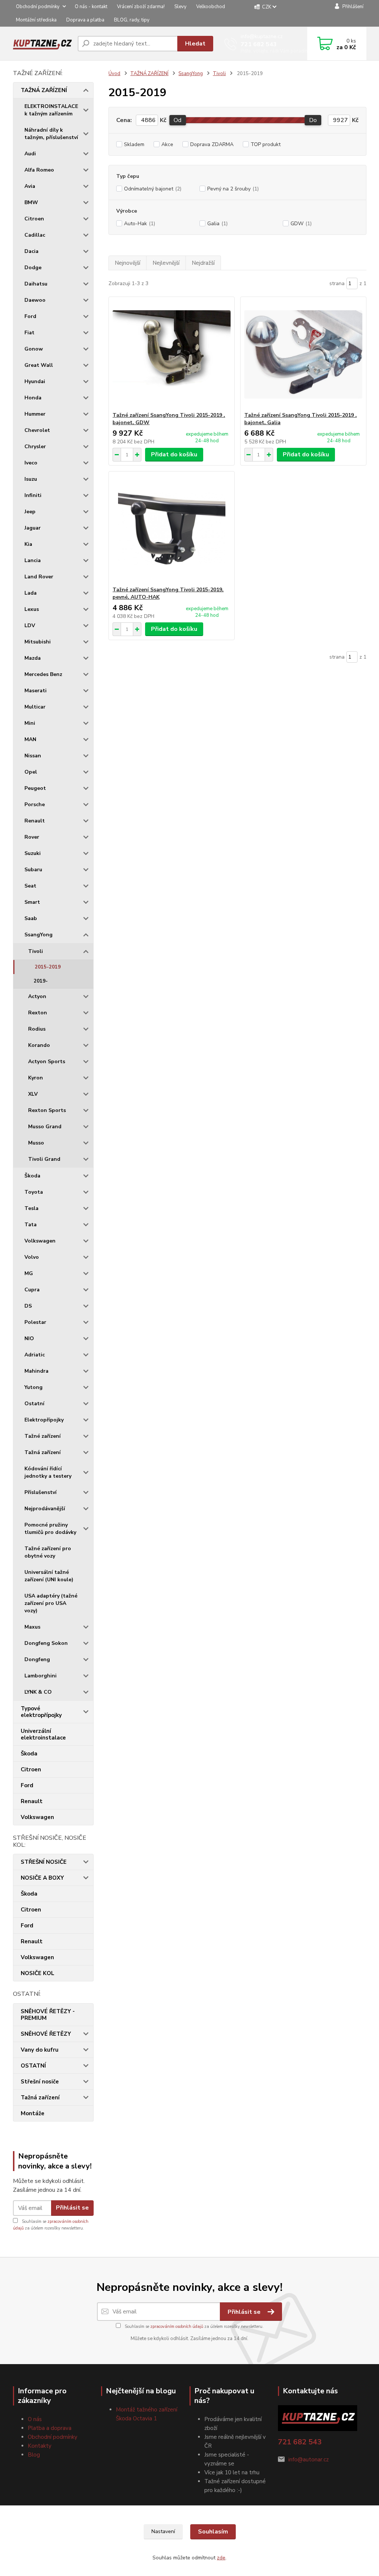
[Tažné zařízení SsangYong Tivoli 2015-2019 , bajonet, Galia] (303, 354)
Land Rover (39, 577)
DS (28, 1306)
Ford (30, 316)
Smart (32, 902)
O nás (35, 2419)
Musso (36, 1143)
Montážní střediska (36, 20)
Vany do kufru (40, 2050)
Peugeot (35, 788)
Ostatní (34, 1404)
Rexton (38, 1013)
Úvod (114, 74)
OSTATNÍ (33, 2066)
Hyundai (35, 381)
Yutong (33, 1387)
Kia (28, 544)
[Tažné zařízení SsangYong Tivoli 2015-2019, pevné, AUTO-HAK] (172, 529)
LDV (30, 626)
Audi (30, 154)
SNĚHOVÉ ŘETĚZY (46, 2034)
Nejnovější (128, 263)
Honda (33, 398)
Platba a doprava (50, 2428)
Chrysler (35, 447)
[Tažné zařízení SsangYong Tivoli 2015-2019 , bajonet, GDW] (172, 354)
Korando (39, 1045)
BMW (31, 202)
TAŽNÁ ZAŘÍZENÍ (44, 90)
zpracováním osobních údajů (177, 2327)
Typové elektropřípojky (41, 1712)
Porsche (35, 804)
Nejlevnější (166, 263)
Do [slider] (313, 120)
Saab (31, 918)
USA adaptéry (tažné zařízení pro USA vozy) (51, 1603)
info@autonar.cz (308, 2460)
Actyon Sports (47, 1061)
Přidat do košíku (174, 454)
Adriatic (35, 1355)
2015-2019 (48, 967)
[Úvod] (42, 43)
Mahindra (36, 1371)
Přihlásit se (72, 2208)
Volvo (32, 1257)
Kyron (36, 1078)
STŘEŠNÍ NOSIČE (44, 1862)
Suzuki (33, 853)
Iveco (31, 463)
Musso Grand (45, 1127)
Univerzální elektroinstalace (43, 1734)
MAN (30, 739)
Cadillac (35, 235)
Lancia (33, 560)
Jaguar (33, 528)
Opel (31, 772)
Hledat (195, 44)
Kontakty (40, 2446)
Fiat (29, 333)
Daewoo (35, 300)
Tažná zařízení (43, 1452)
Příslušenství (41, 1492)
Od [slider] (177, 120)
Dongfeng (37, 1659)
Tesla (31, 1208)
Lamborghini (41, 1676)
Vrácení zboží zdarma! (141, 7)
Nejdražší (203, 263)
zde (221, 2558)
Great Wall (39, 365)
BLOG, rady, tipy (132, 20)
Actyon (37, 996)
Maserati (36, 691)
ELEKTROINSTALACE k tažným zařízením (51, 110)
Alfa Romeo (39, 170)
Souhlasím (213, 2532)
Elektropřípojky (44, 1420)
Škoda (32, 1176)
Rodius (37, 1029)
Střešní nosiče (40, 2082)
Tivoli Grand (44, 1159)
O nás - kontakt (91, 7)
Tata (31, 1225)
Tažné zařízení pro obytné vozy (48, 1552)
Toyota (34, 1192)
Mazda (33, 658)
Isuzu (31, 479)
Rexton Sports (47, 1110)
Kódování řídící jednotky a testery (48, 1472)
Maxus (32, 1627)
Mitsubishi (38, 642)
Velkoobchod (211, 7)
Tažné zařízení (43, 1436)
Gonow (34, 349)
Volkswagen (40, 1241)
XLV (33, 1094)
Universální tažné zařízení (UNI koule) (49, 1576)
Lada (31, 593)
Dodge (33, 268)
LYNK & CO (38, 1692)
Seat (30, 886)
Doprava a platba (85, 20)
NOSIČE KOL (38, 1973)
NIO (29, 1338)
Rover (32, 837)
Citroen (34, 219)
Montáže (33, 2113)
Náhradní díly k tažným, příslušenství (51, 134)
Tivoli (36, 951)
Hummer (35, 414)
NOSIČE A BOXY (42, 1878)
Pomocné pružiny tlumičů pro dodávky (50, 1529)
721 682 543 (259, 44)
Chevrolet (37, 430)
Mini (30, 723)
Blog (34, 2455)
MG (29, 1273)
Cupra (32, 1290)
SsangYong (38, 935)
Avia (30, 186)
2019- (41, 981)
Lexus (32, 609)
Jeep (30, 512)
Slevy (180, 7)
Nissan (33, 756)
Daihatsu (36, 284)
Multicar (35, 707)
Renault (35, 821)
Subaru (33, 870)
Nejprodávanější (45, 1509)
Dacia (31, 251)
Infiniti (33, 495)
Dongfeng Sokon (46, 1643)
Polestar (35, 1322)
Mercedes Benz (43, 674)
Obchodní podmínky (38, 7)
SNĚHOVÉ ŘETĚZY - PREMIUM (48, 2015)
